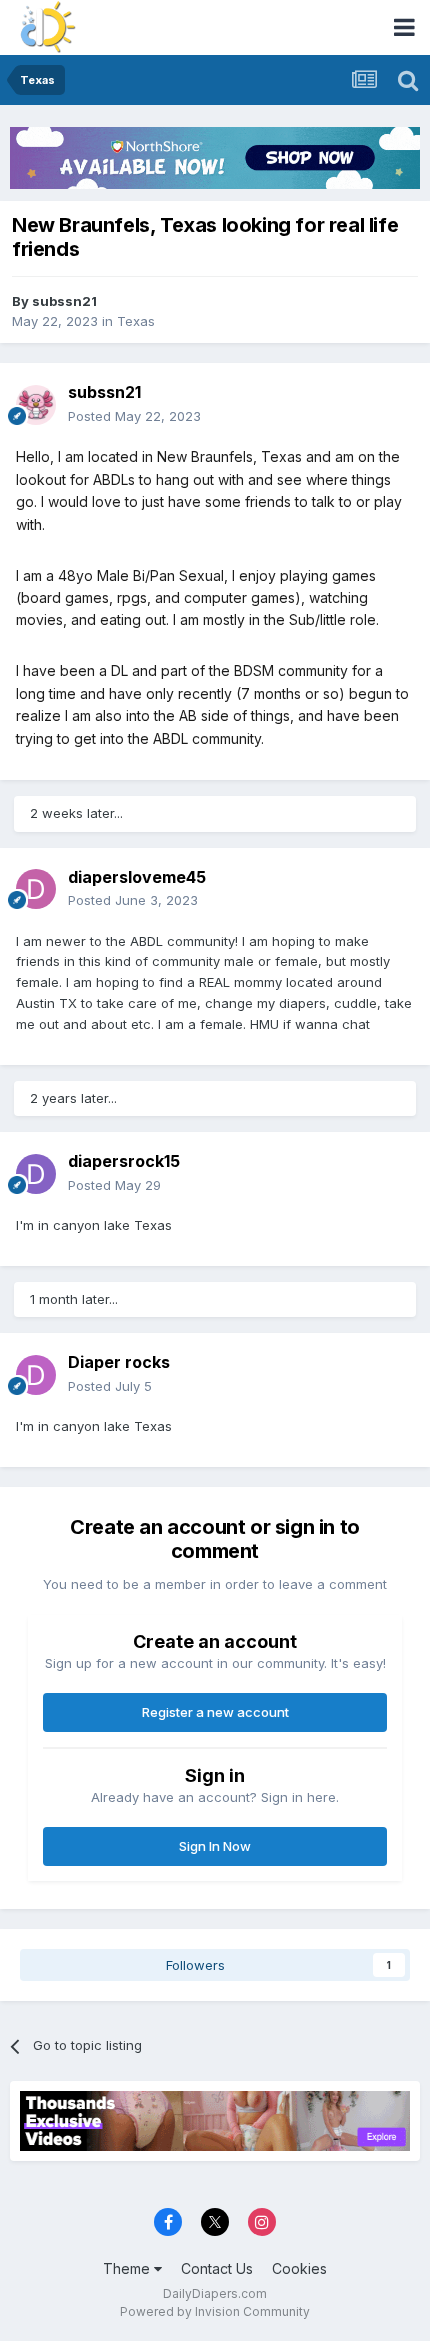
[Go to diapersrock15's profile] (36, 1174)
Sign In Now (215, 1846)
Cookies (299, 2268)
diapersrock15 (124, 1161)
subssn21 (64, 301)
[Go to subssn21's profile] (36, 405)
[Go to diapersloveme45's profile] (36, 889)
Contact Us (217, 2268)
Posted (134, 416)
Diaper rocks (119, 1362)
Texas (136, 321)
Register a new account (215, 1712)
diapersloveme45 (137, 877)
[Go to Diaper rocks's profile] (36, 1375)
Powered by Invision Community (215, 2311)
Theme (128, 2268)
